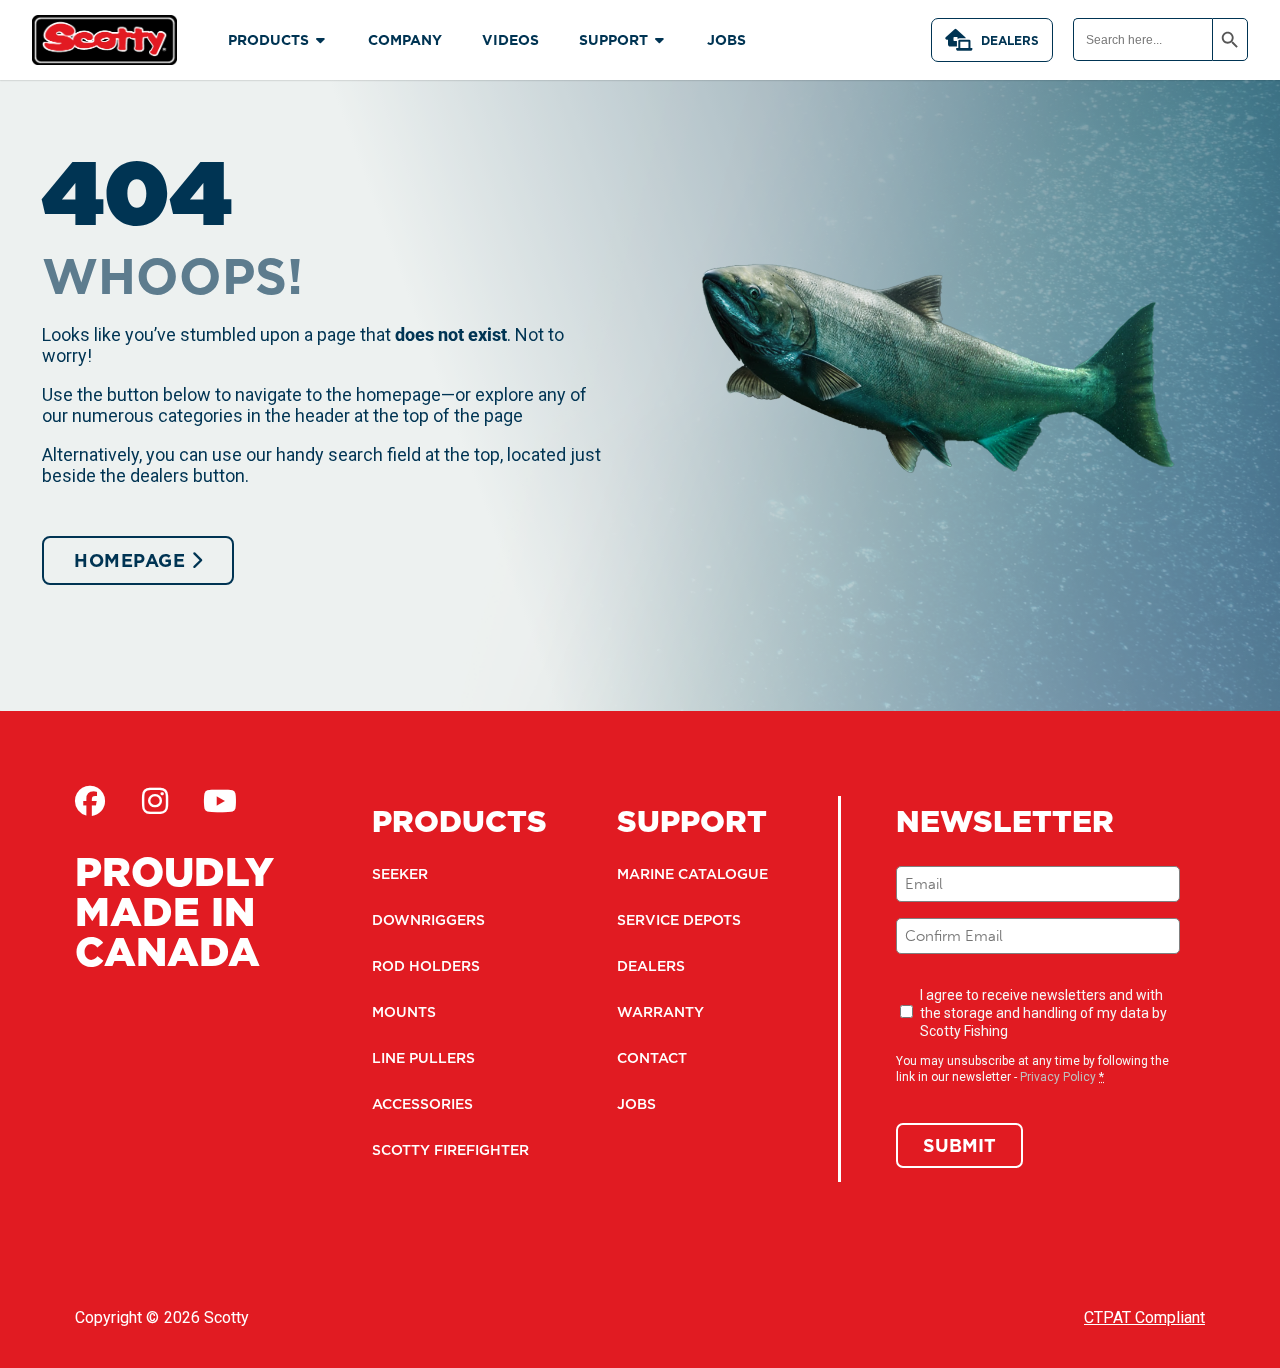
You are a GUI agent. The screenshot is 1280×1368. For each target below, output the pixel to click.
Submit (959, 1145)
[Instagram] (155, 801)
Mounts (404, 1012)
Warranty (660, 1012)
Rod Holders (426, 966)
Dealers (1010, 40)
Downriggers (428, 920)
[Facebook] (90, 801)
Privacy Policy (1058, 1077)
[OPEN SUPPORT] (660, 40)
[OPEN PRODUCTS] (321, 40)
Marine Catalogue (692, 874)
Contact (652, 1058)
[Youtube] (220, 801)
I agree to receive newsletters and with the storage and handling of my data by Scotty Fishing (1043, 1013)
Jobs (636, 1104)
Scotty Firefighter (450, 1150)
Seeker (400, 874)
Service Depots (679, 920)
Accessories (422, 1104)
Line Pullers (423, 1058)
